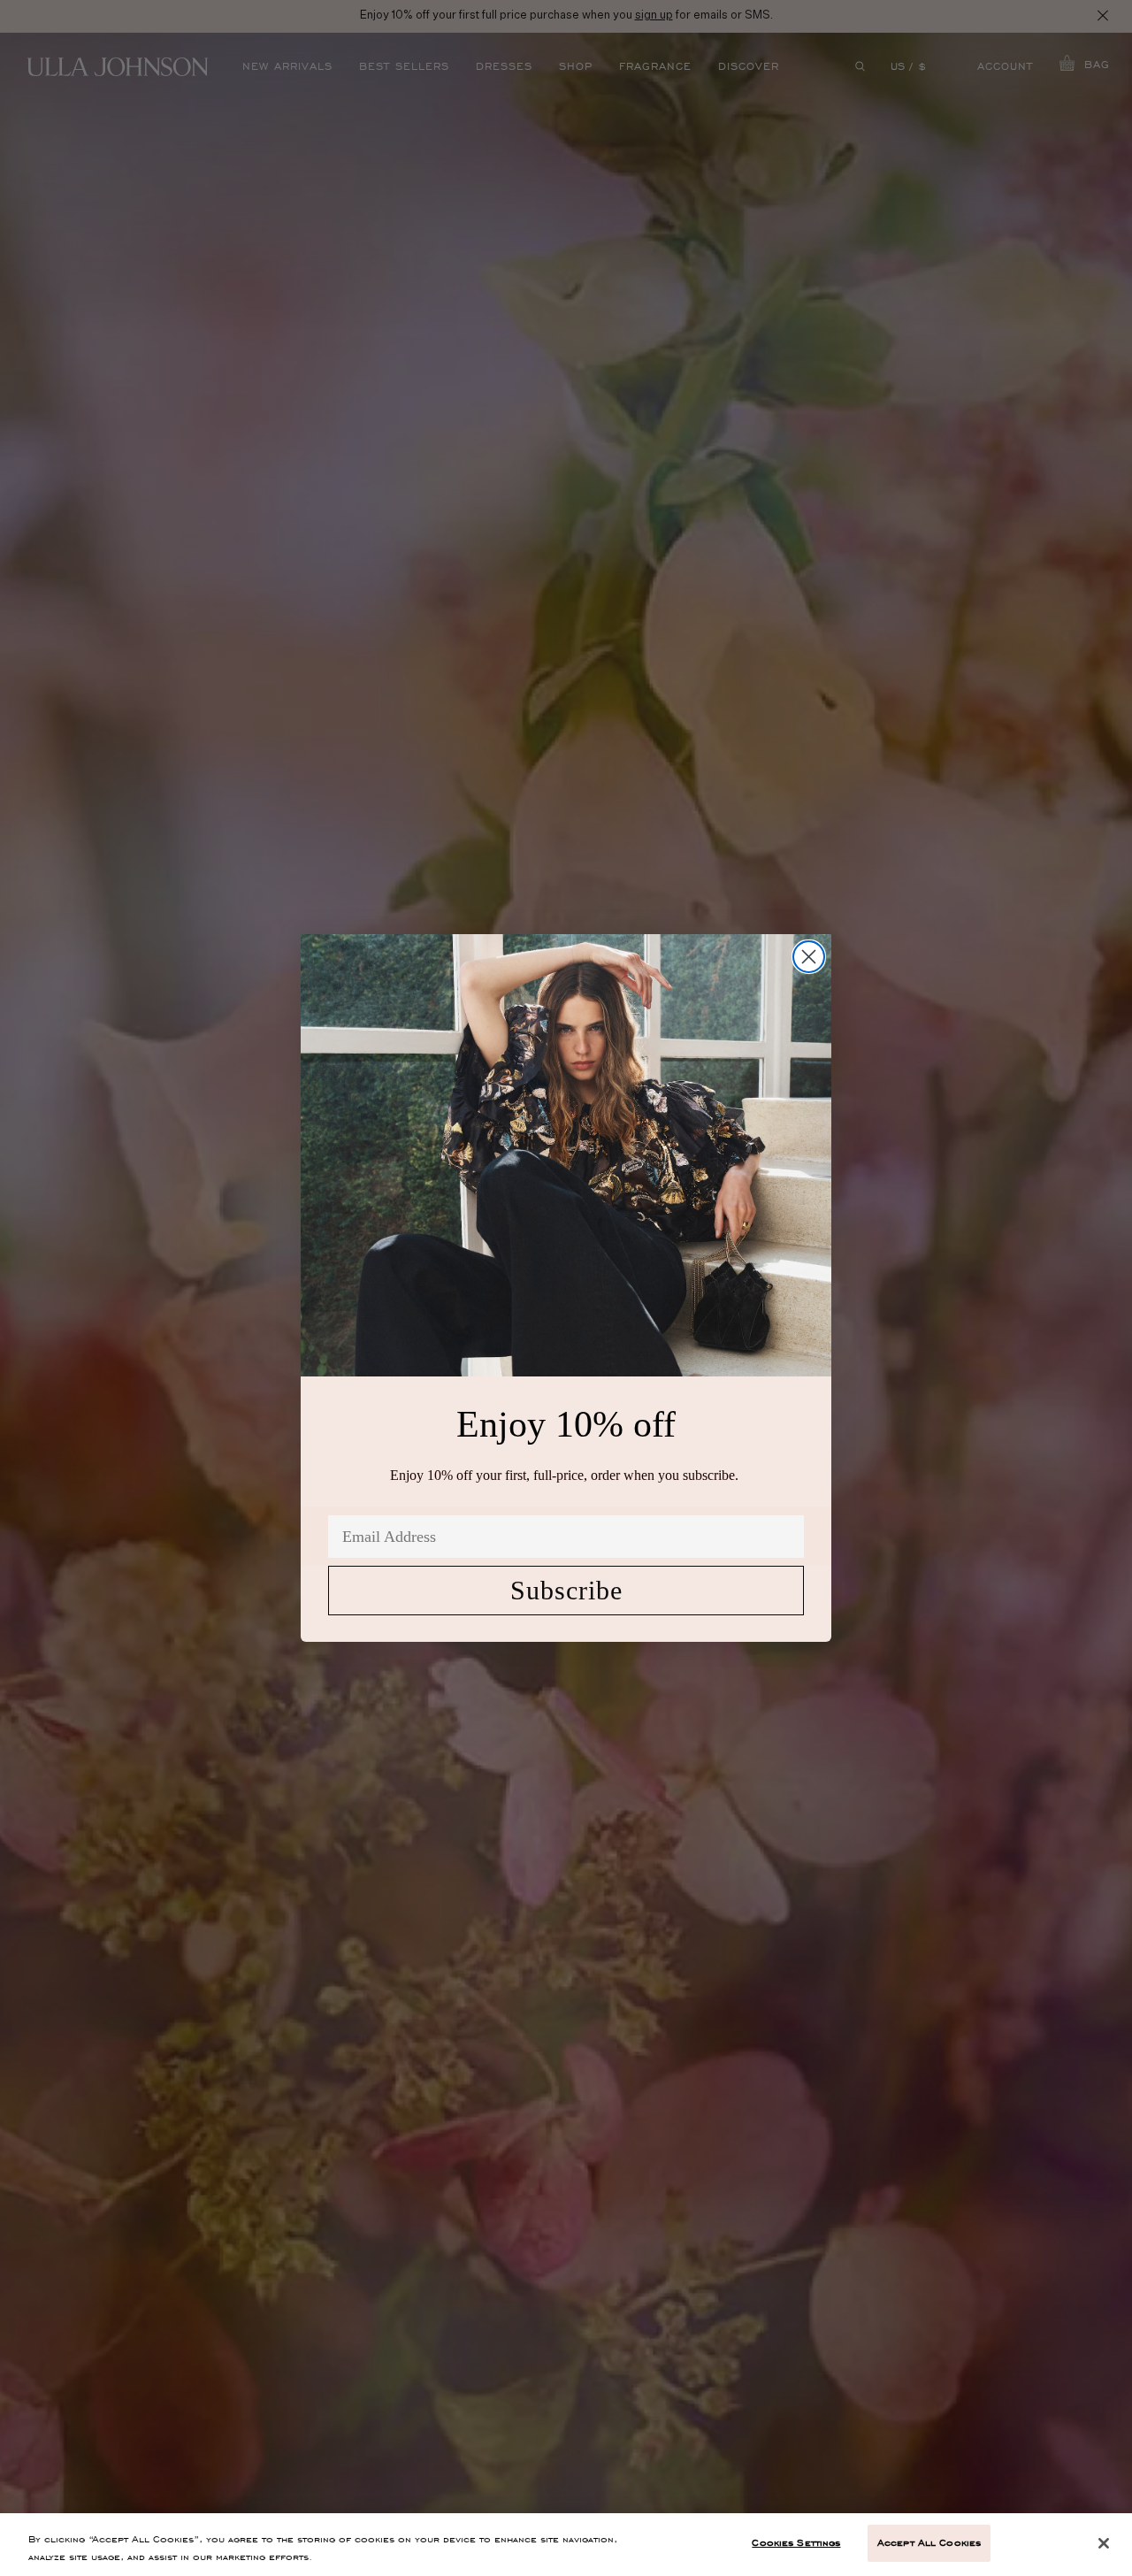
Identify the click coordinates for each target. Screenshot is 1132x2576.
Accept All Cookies (929, 2542)
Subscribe (566, 1590)
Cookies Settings (796, 2542)
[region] (566, 2545)
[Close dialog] (809, 957)
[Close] (1104, 2543)
